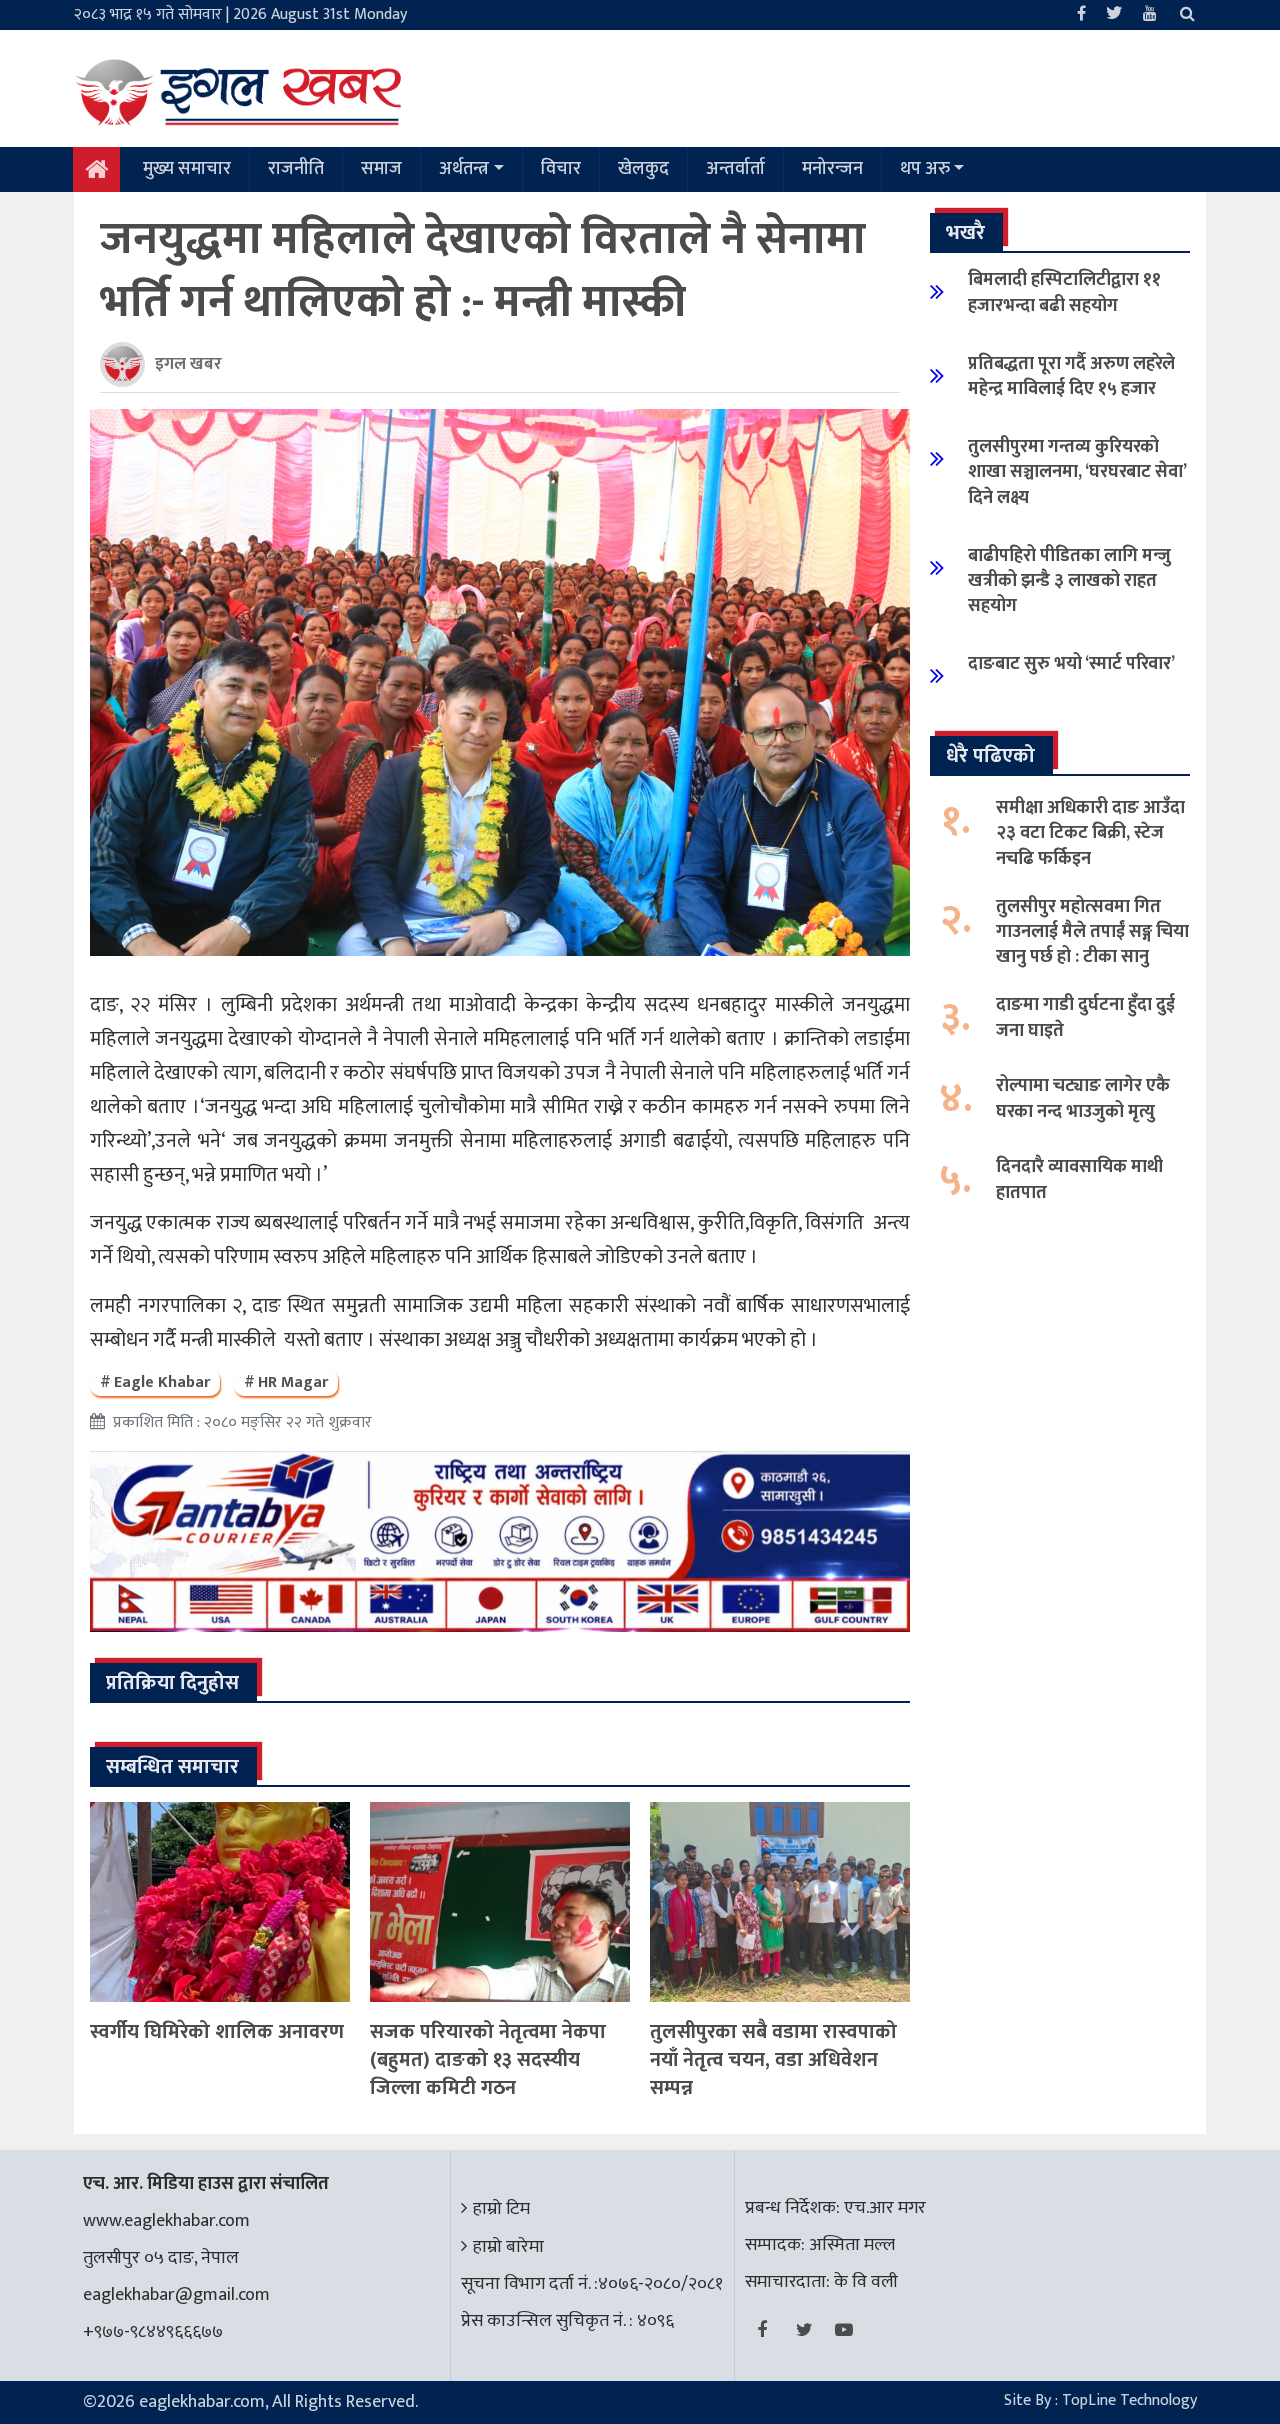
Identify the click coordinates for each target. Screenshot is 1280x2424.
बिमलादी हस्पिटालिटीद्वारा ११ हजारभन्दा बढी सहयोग (1064, 292)
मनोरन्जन (832, 169)
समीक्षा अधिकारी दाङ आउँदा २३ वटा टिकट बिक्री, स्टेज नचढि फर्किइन (1090, 833)
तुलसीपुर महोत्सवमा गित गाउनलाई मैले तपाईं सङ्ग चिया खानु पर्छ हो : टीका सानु (1092, 932)
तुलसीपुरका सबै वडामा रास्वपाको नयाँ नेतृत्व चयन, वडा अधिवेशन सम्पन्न (773, 2060)
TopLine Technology (1129, 2400)
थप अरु (925, 169)
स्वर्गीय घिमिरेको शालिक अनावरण (217, 2032)
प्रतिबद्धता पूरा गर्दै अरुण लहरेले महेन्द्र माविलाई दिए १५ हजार (1071, 376)
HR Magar (293, 1382)
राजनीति (296, 169)
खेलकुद (643, 169)
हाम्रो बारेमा (508, 2247)
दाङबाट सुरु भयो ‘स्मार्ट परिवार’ (1071, 664)
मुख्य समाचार (187, 169)
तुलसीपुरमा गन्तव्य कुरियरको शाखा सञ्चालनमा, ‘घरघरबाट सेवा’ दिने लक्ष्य (1077, 472)
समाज (381, 169)
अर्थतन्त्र (464, 169)
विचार (561, 169)
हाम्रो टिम (501, 2209)
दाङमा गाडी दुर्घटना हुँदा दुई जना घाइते (1085, 1017)
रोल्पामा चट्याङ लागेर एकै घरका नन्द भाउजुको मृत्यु (1083, 1098)
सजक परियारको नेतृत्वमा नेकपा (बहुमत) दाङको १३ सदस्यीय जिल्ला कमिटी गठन (488, 2060)
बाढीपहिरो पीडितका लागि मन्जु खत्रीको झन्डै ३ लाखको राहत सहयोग (1069, 581)
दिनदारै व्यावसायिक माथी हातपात (1079, 1179)
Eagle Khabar (162, 1382)
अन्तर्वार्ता (735, 169)
